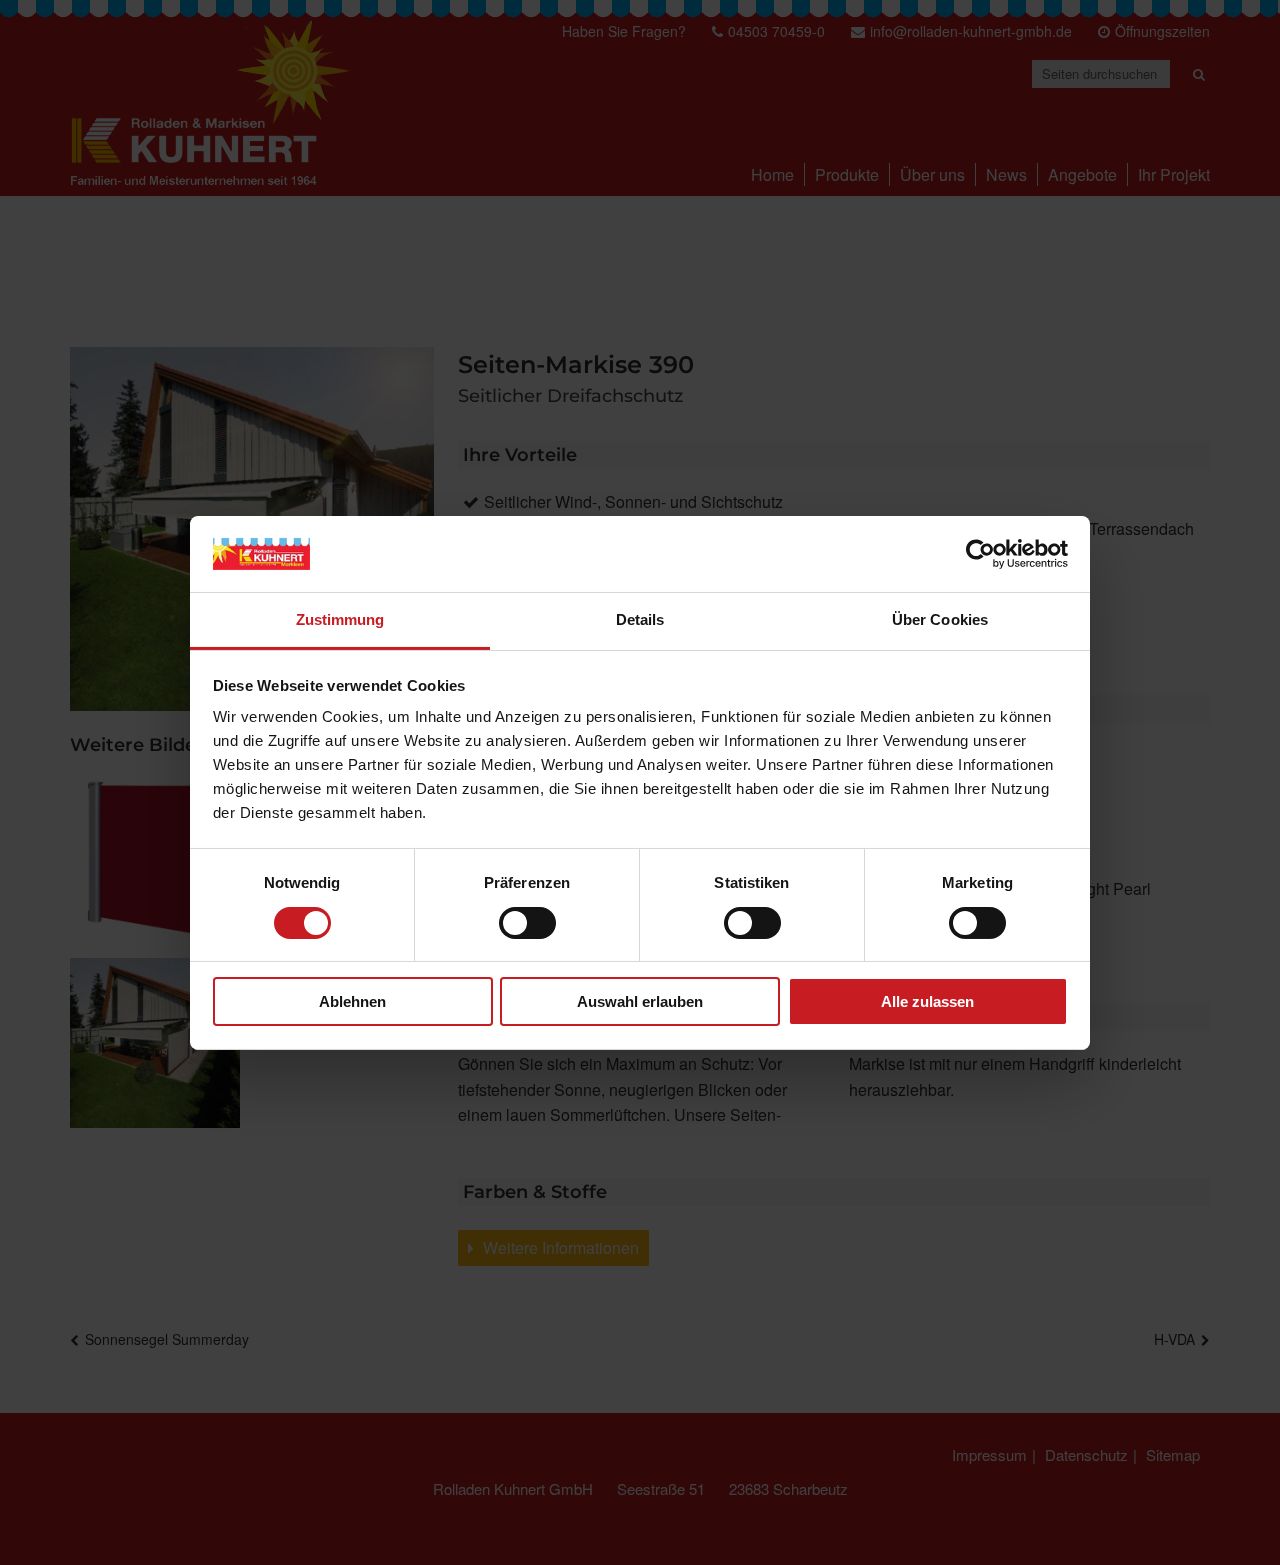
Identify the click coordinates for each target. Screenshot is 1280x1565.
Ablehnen (352, 1001)
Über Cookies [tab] (940, 619)
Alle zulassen (927, 1001)
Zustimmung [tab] (340, 619)
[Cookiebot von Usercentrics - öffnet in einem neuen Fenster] (980, 554)
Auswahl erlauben (640, 1001)
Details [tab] (640, 619)
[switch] (527, 923)
